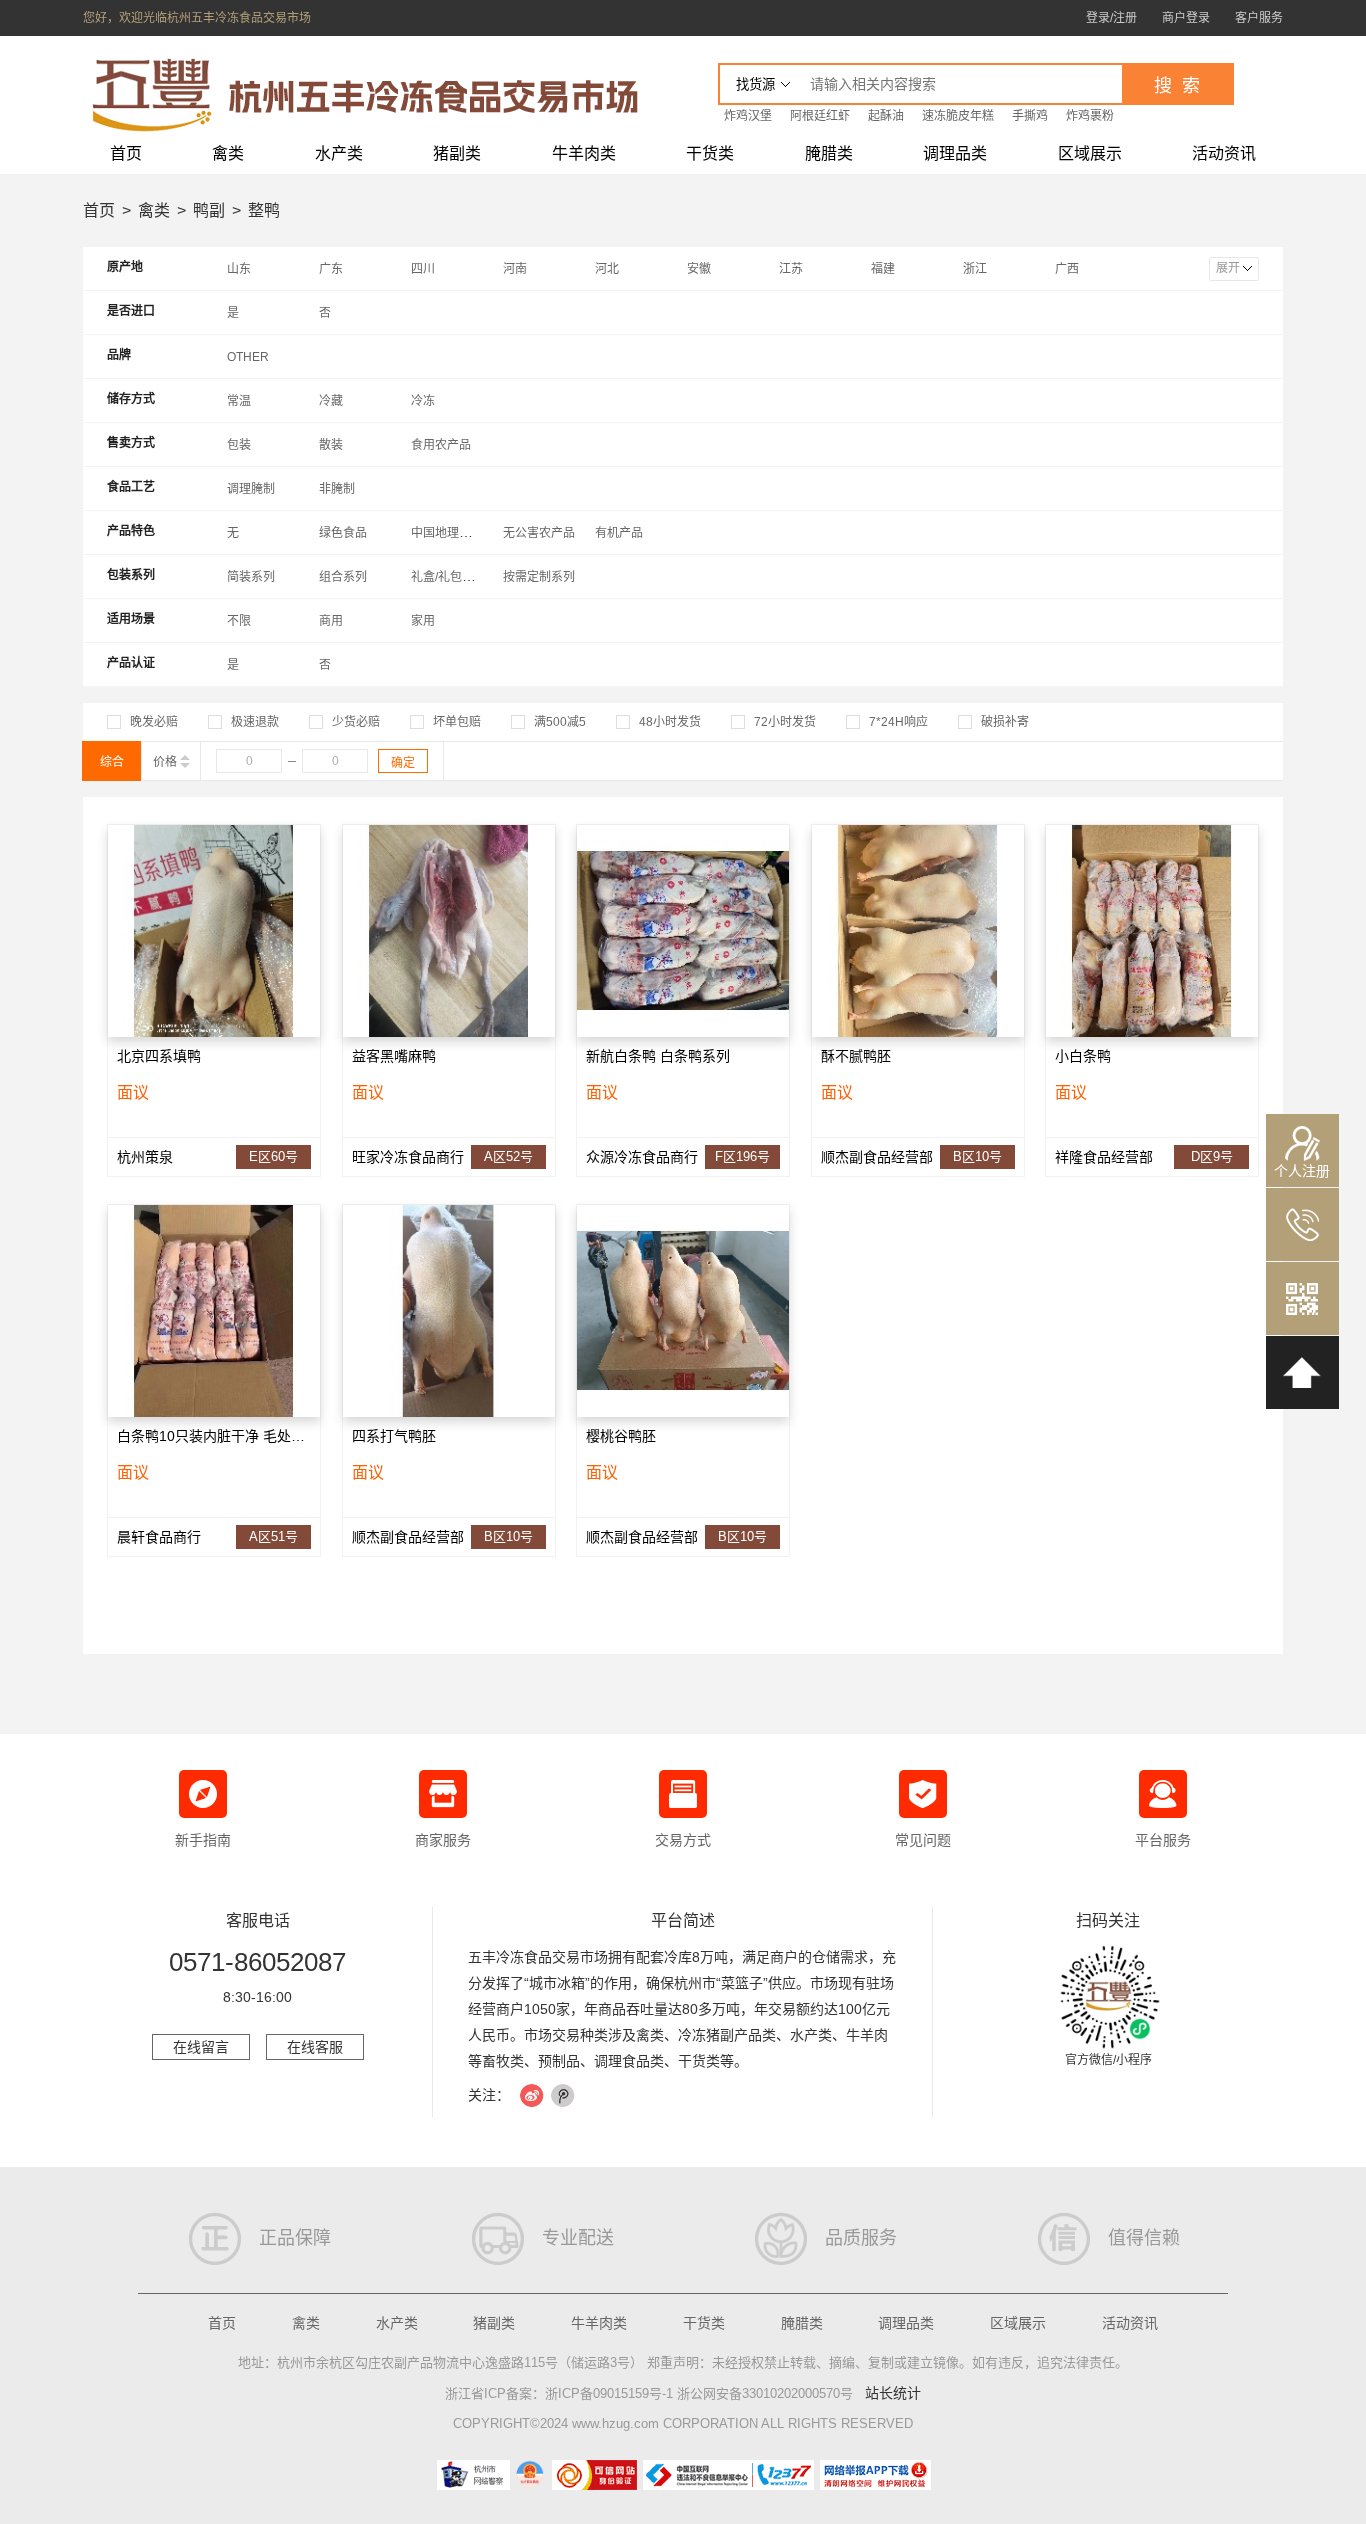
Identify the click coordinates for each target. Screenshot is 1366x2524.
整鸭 (264, 210)
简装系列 (251, 577)
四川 (423, 269)
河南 (515, 269)
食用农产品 (441, 445)
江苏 (791, 269)
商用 (331, 621)
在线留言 (201, 2047)
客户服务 (1259, 18)
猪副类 (457, 153)
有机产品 (619, 533)
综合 (112, 762)
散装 (331, 445)
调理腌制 (251, 489)
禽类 (228, 153)
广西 (1067, 269)
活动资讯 (1224, 153)
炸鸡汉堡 (748, 116)
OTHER (248, 357)
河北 (607, 269)
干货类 (710, 153)
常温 (239, 401)
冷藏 (331, 401)
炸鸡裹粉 (1090, 116)
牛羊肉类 (584, 153)
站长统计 (893, 2393)
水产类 (339, 153)
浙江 (975, 269)
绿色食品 (343, 533)
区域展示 (1090, 153)
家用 (423, 621)
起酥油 (886, 116)
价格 (166, 762)
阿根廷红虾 (820, 116)
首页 (126, 153)
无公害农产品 (539, 533)
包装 (239, 445)
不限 (239, 621)
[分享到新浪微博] (532, 2095)
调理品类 (955, 153)
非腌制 (337, 489)
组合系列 (343, 577)
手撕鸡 (1030, 116)
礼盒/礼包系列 (448, 577)
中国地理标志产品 (459, 533)
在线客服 (315, 2047)
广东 (331, 269)
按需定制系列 (539, 577)
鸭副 (209, 210)
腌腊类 (829, 153)
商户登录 (1186, 18)
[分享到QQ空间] (563, 2095)
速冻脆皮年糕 (958, 116)
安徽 (699, 269)
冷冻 (423, 401)
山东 (239, 269)
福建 (883, 269)
